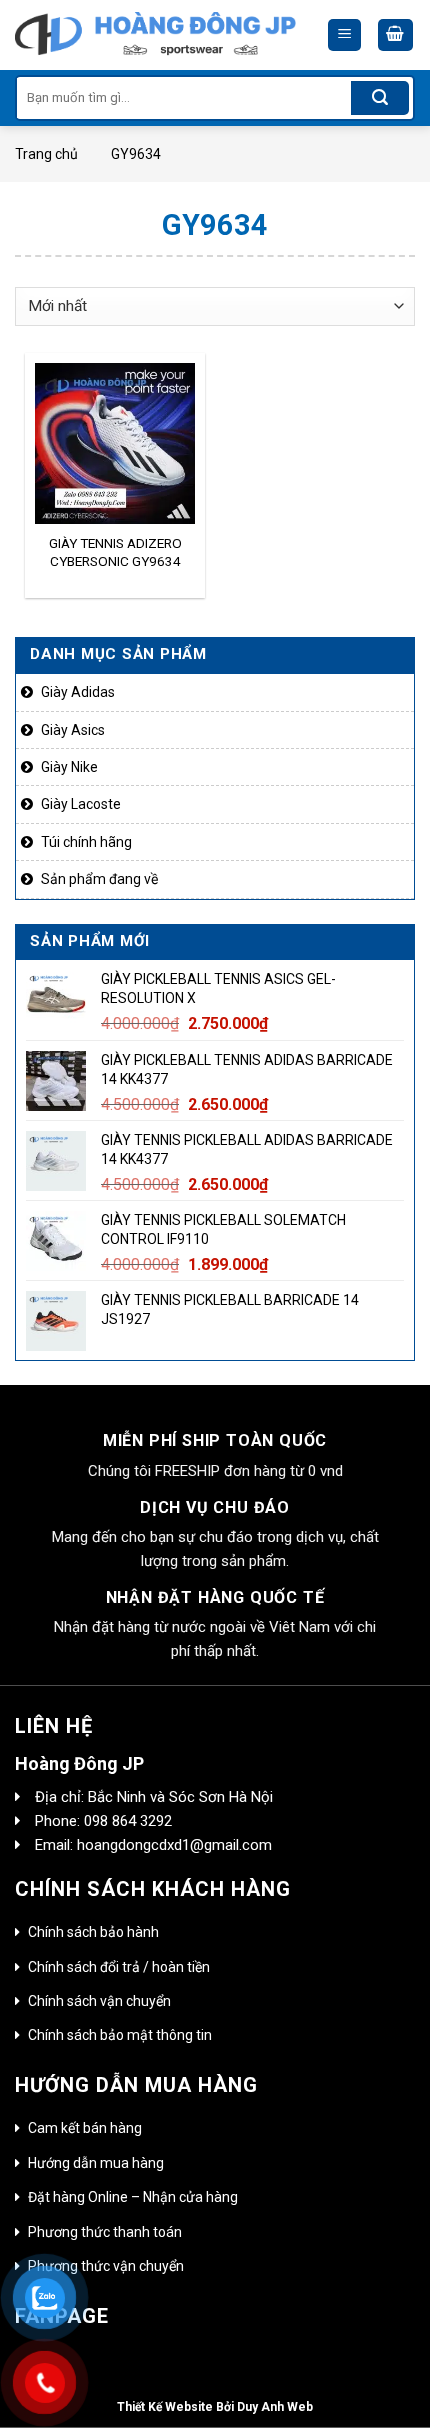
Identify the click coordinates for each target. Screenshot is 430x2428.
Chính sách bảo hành (93, 1932)
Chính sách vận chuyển (99, 2001)
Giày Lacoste (81, 804)
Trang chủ (46, 154)
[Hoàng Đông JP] (155, 35)
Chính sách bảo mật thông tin (120, 2035)
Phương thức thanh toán (105, 2232)
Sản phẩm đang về (99, 879)
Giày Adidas (78, 692)
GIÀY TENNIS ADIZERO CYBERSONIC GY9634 (115, 552)
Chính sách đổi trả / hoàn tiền (119, 1967)
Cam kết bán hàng (85, 2128)
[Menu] (344, 35)
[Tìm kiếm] (380, 98)
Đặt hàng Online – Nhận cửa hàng (133, 2197)
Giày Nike (69, 767)
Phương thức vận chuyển (106, 2266)
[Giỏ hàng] (396, 35)
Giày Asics (73, 730)
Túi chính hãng (86, 842)
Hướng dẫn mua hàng (96, 2163)
